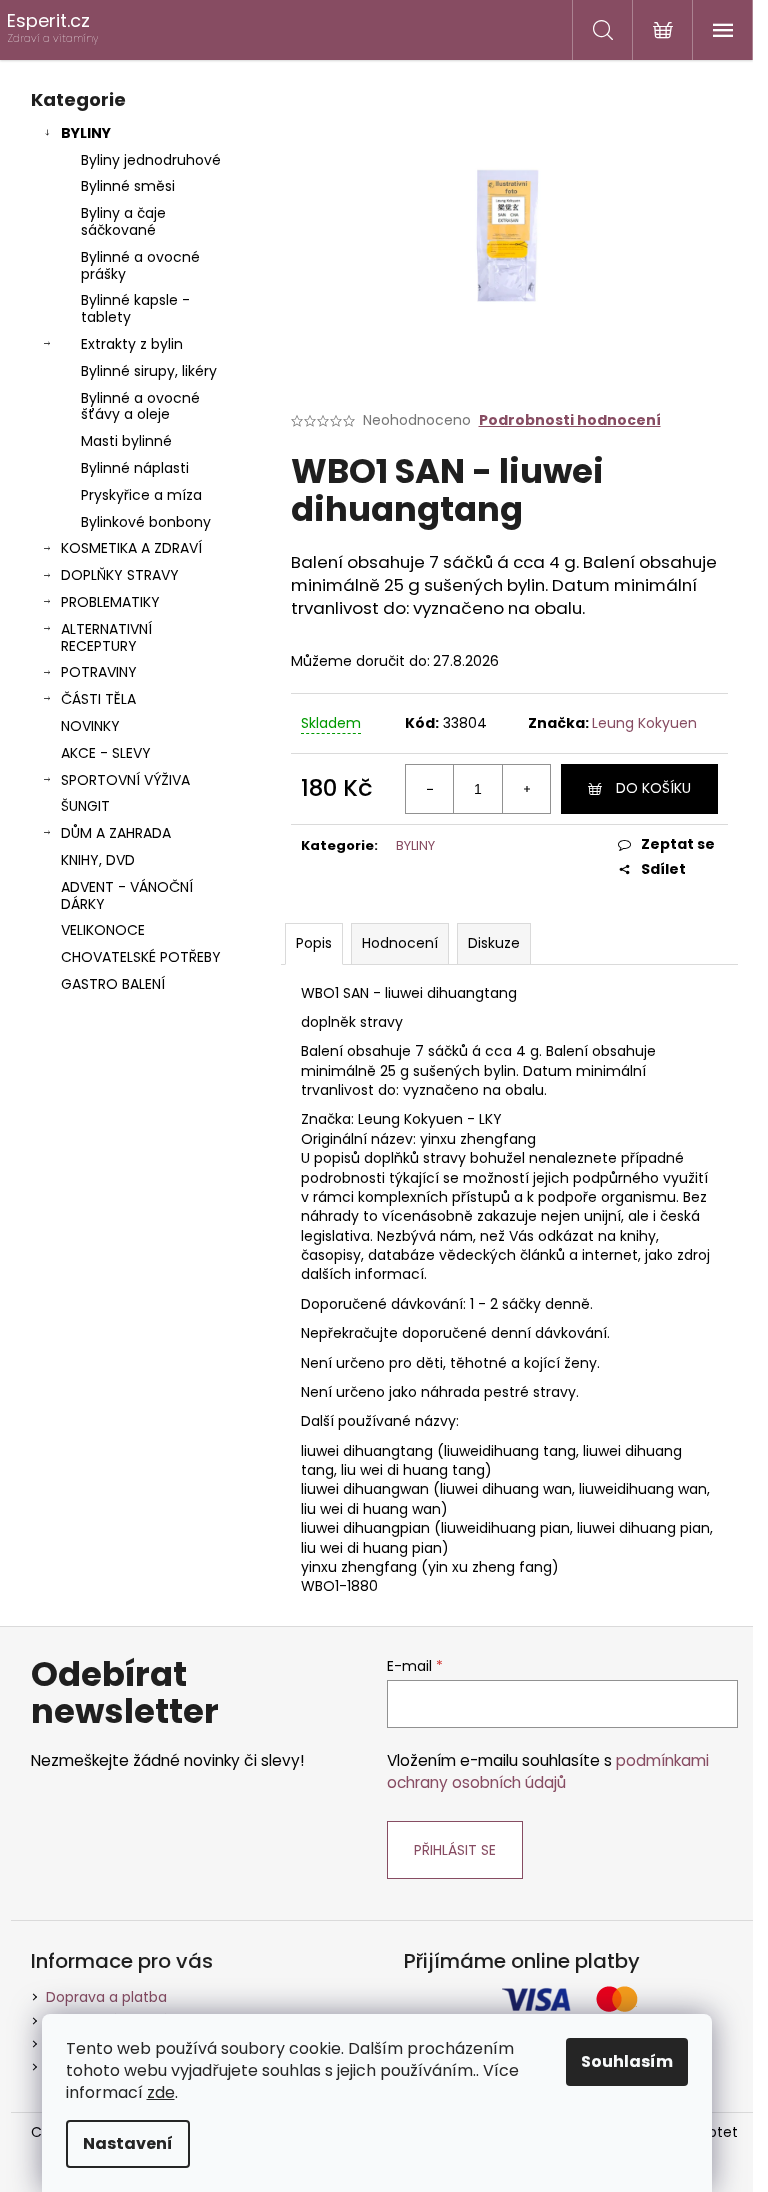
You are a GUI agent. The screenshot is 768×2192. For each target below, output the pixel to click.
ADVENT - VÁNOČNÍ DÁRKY (127, 895)
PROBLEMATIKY (110, 602)
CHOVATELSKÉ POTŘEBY (141, 957)
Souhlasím (627, 2061)
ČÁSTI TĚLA (98, 699)
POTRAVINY (99, 672)
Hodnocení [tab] (400, 943)
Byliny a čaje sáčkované (123, 221)
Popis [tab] (314, 943)
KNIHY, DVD (98, 860)
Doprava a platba (106, 1997)
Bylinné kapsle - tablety (135, 308)
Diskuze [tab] (494, 943)
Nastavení (128, 2143)
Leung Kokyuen (644, 723)
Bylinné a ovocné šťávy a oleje (140, 406)
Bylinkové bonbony (146, 522)
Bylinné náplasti (135, 468)
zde (161, 2092)
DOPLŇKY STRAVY (120, 575)
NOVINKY (90, 726)
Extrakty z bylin (132, 344)
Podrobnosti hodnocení (570, 420)
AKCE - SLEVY (106, 753)
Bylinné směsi (128, 186)
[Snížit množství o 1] (430, 789)
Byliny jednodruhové (151, 160)
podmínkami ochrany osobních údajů (548, 1771)
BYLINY (86, 133)
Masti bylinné (126, 441)
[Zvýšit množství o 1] (526, 789)
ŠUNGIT (85, 806)
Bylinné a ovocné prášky (140, 265)
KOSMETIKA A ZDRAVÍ (131, 548)
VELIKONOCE (103, 930)
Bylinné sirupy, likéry (149, 371)
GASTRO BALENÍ (113, 984)
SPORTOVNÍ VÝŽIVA (125, 780)
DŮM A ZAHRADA (116, 833)
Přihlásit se (455, 1850)
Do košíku (653, 788)
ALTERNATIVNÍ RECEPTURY (106, 637)
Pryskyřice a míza (141, 495)
